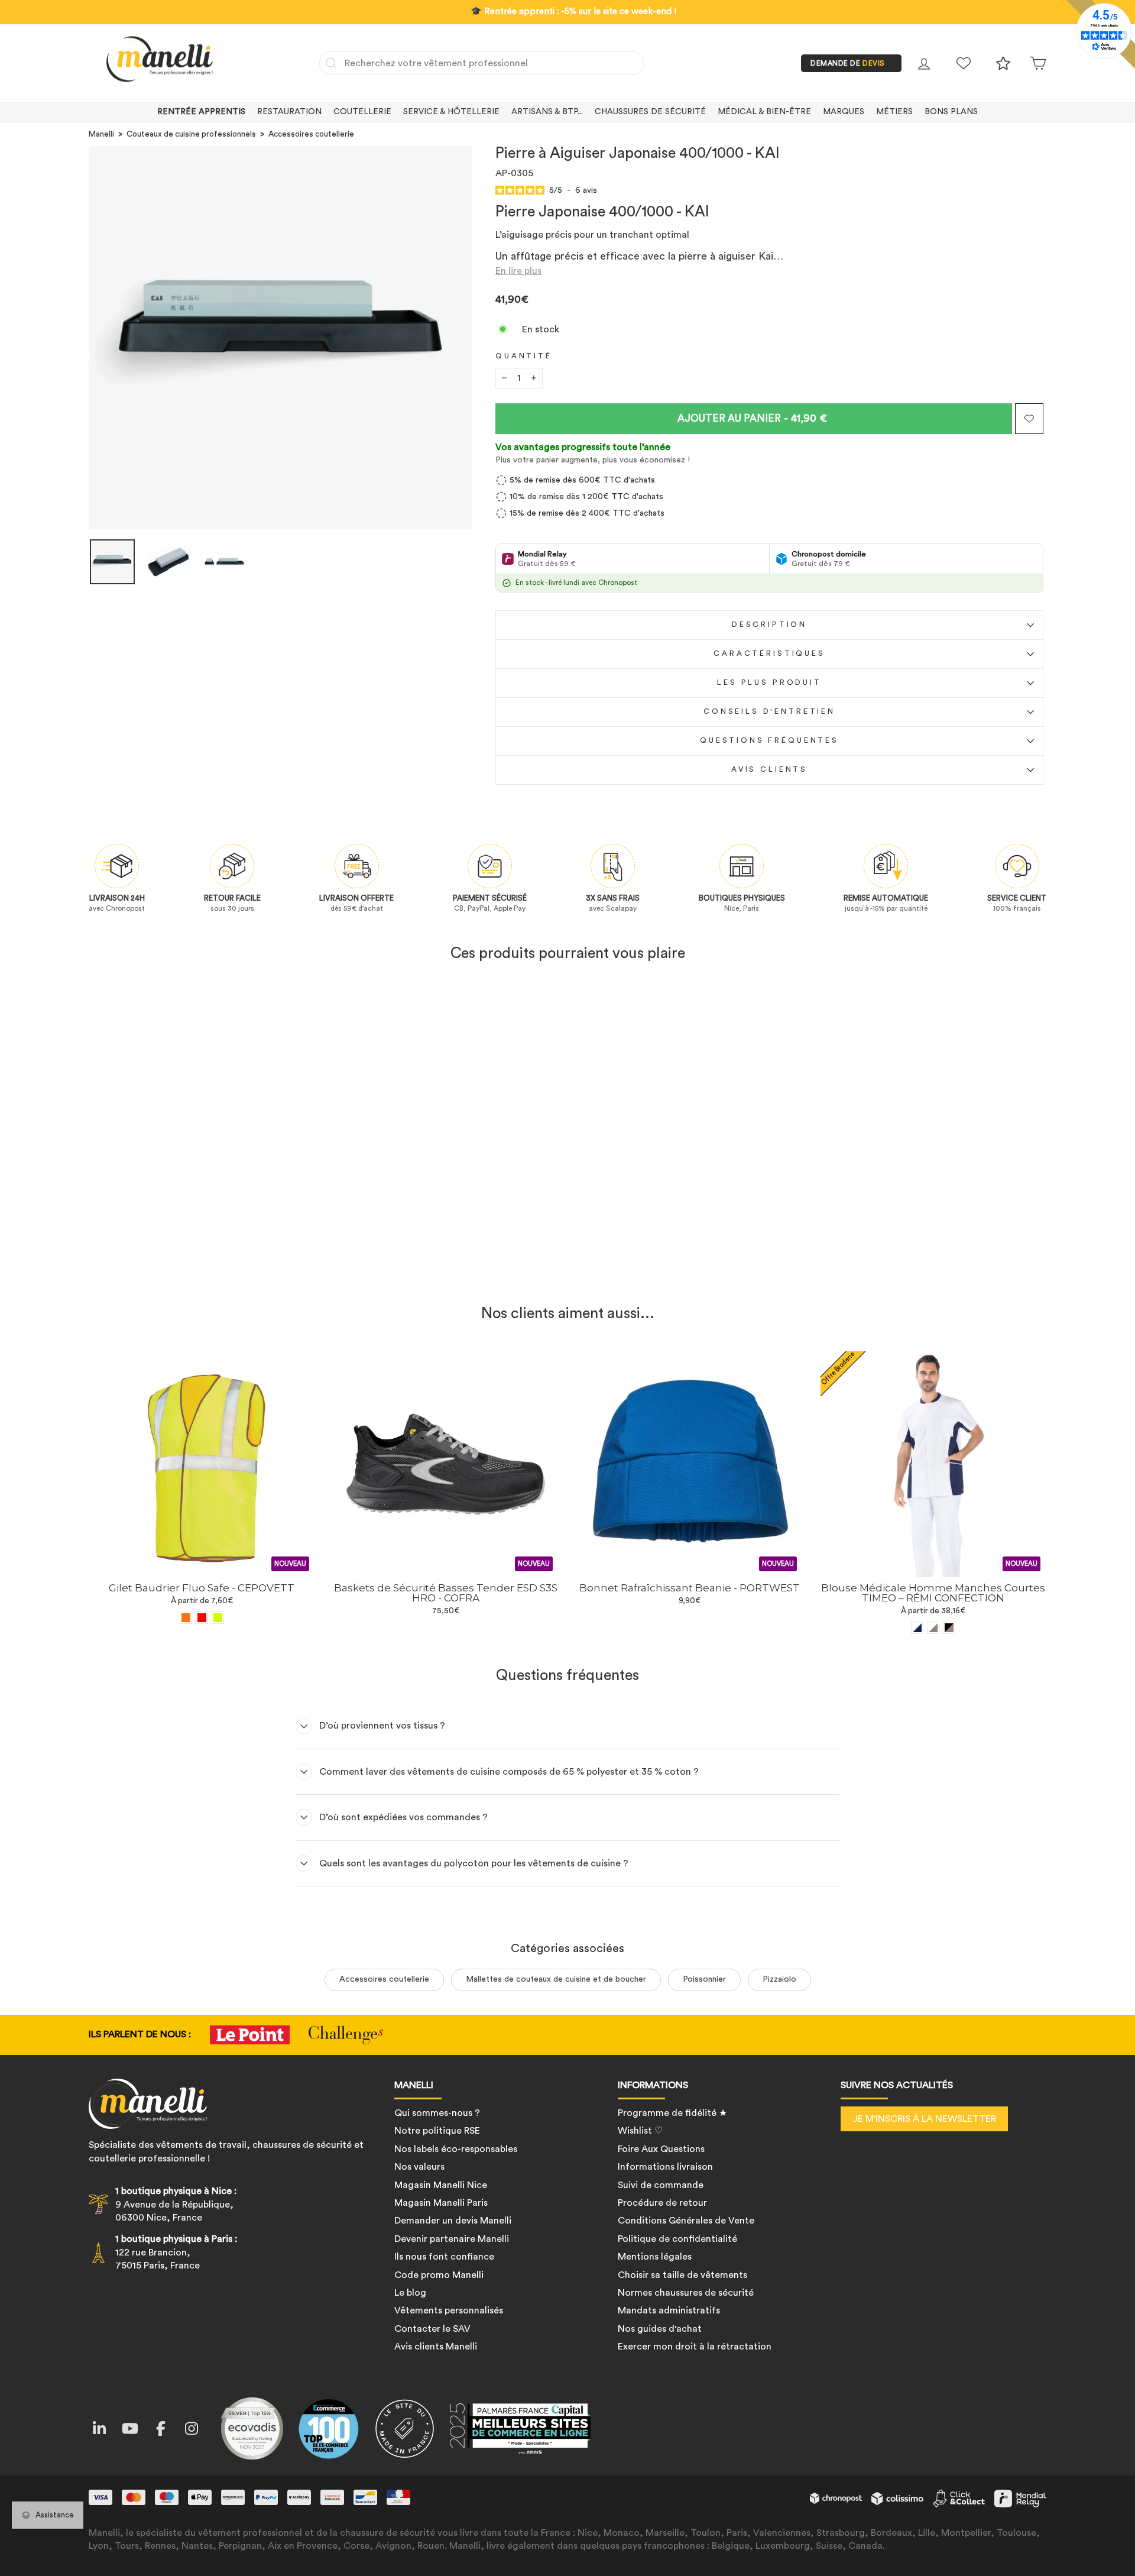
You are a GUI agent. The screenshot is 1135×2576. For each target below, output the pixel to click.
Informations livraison (665, 2167)
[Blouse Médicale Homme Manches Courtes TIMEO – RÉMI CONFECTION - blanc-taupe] (933, 1628)
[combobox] (482, 63)
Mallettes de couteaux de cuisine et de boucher (556, 1979)
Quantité (524, 356)
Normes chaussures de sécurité (686, 2293)
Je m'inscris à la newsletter (924, 2119)
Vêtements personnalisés (449, 2310)
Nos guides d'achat (660, 2329)
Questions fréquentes (769, 740)
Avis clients (769, 769)
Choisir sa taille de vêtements (682, 2275)
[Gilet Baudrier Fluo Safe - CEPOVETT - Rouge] (202, 1618)
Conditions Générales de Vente (686, 2221)
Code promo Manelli (439, 2275)
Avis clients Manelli (436, 2347)
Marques (844, 112)
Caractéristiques (769, 653)
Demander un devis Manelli (453, 2221)
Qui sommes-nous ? (437, 2113)
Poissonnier (704, 1979)
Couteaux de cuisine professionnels (191, 134)
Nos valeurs (419, 2167)
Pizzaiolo (779, 1979)
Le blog (410, 2293)
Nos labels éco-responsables (456, 2149)
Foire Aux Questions (661, 2149)
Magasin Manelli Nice (441, 2185)
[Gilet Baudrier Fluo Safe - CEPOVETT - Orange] (186, 1618)
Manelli (101, 134)
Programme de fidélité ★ (672, 2113)
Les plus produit (769, 682)
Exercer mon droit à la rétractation (695, 2347)
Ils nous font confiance (444, 2257)
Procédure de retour (662, 2203)
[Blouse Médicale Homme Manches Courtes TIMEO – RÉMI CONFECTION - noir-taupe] (949, 1628)
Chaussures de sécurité (650, 112)
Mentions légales (655, 2257)
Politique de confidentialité (677, 2239)
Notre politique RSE (437, 2131)
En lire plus (518, 271)
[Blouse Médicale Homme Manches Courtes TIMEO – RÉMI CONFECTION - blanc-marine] (917, 1628)
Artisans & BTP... (547, 112)
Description (769, 624)
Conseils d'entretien (769, 711)
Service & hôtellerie (451, 112)
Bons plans (951, 112)
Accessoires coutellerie (311, 134)
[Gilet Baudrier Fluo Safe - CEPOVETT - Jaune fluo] (218, 1618)
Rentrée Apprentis (201, 112)
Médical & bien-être (764, 112)
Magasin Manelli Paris (441, 2203)
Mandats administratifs (669, 2310)
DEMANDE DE (848, 63)
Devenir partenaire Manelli (452, 2239)
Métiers (894, 112)
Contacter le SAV (432, 2329)
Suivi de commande (661, 2185)
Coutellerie (362, 112)
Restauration (289, 112)
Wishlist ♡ (640, 2131)
